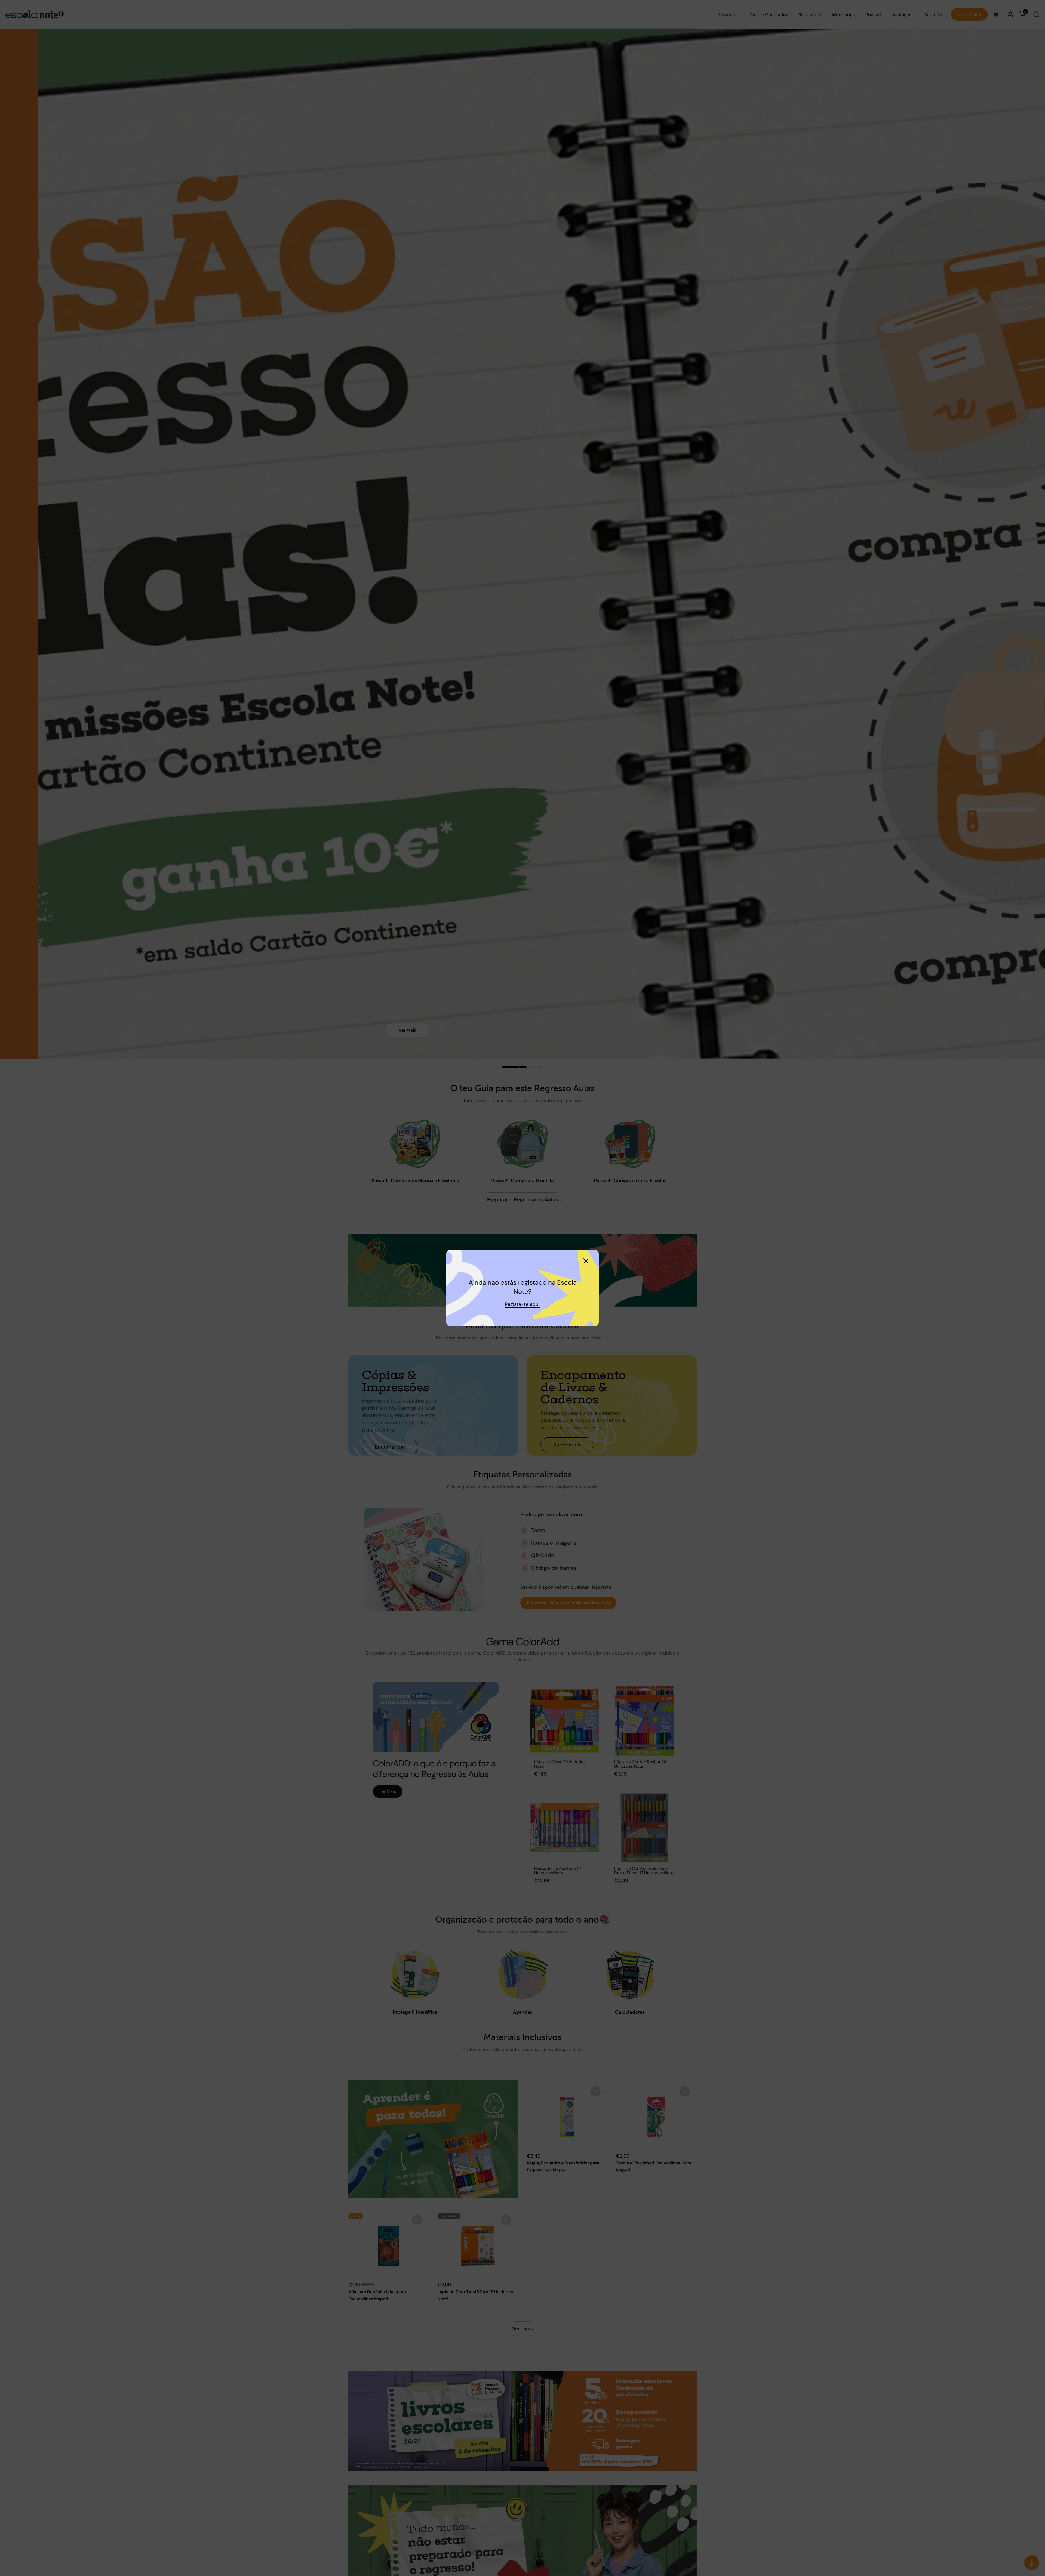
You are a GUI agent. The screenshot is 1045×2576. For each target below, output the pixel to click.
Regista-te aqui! (523, 1304)
